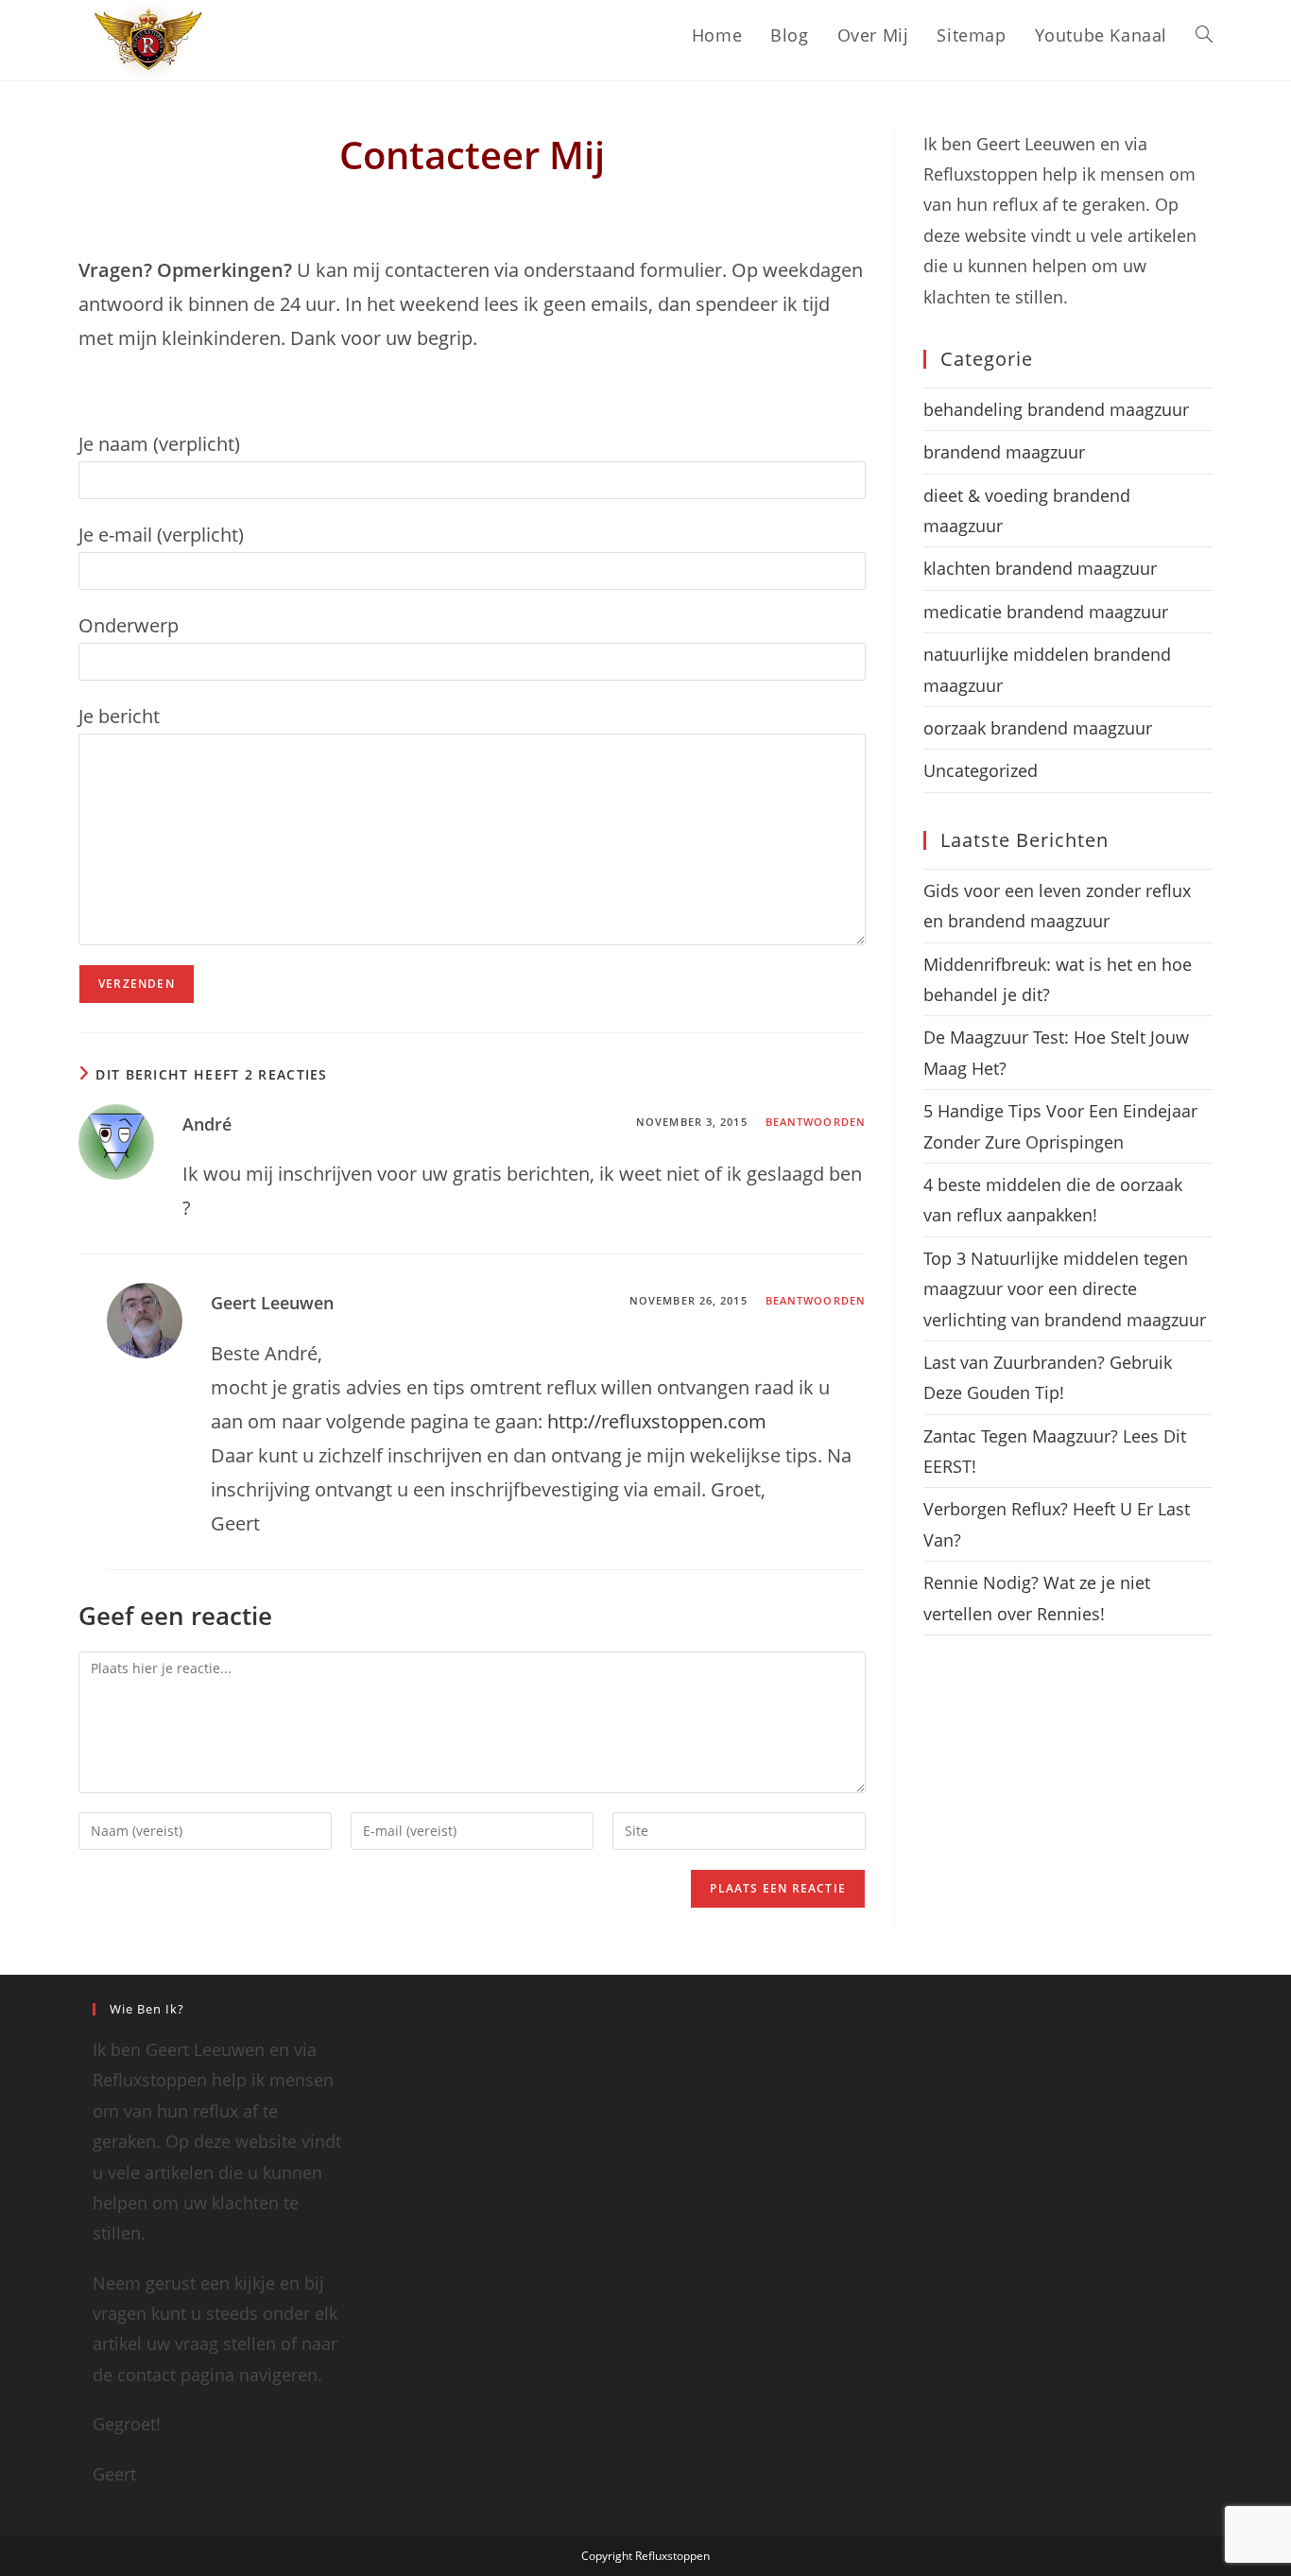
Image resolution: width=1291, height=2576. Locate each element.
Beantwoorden (816, 1122)
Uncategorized (981, 770)
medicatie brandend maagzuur (1046, 612)
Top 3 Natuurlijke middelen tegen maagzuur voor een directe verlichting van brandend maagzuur (1065, 1289)
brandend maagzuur (1004, 452)
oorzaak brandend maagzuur (1038, 728)
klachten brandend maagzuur (1040, 568)
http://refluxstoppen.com (657, 1421)
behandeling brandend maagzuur (1056, 409)
